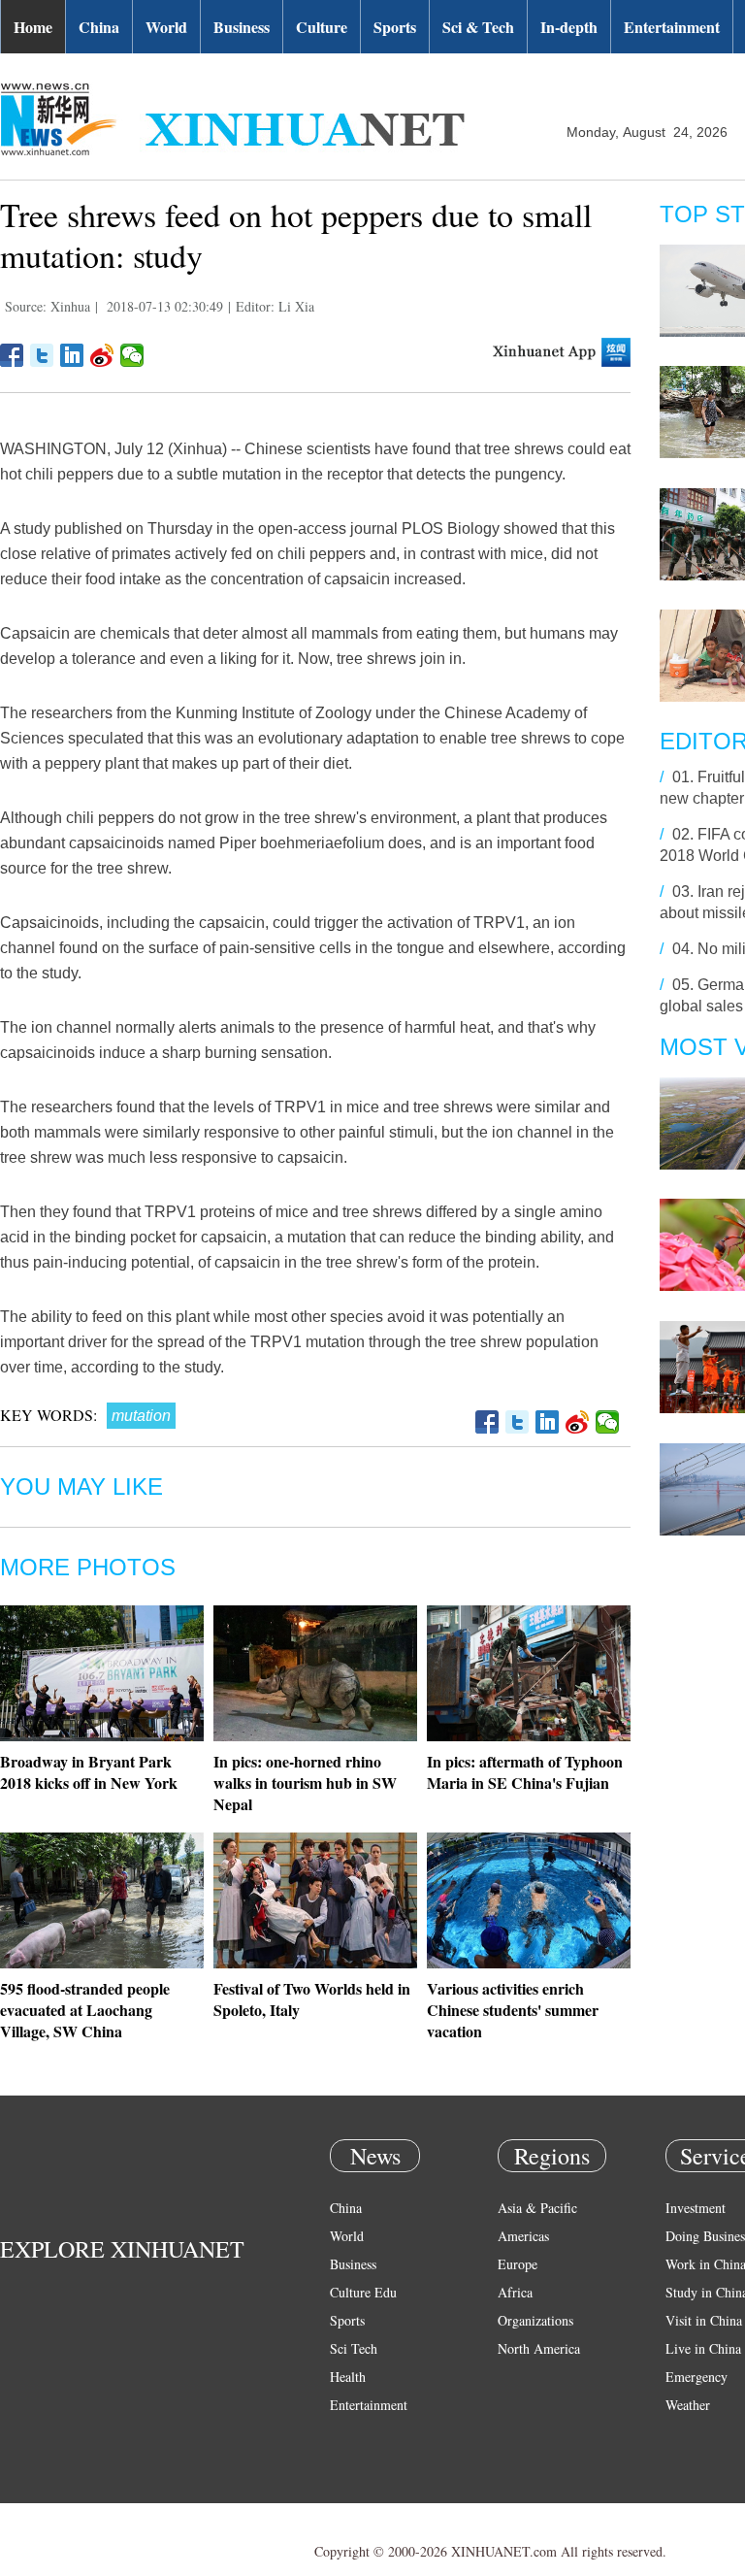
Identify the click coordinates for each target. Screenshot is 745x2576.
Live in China (703, 2348)
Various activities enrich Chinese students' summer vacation (513, 2010)
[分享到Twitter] (42, 355)
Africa (515, 2292)
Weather (688, 2405)
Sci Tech (354, 2348)
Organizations (535, 2320)
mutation (141, 1416)
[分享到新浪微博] (102, 355)
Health (348, 2377)
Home (33, 27)
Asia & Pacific (537, 2208)
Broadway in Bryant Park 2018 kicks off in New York (89, 1772)
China (99, 27)
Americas (523, 2236)
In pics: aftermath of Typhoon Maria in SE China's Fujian (525, 1772)
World (166, 27)
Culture (322, 27)
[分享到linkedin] (72, 355)
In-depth (569, 27)
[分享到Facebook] (12, 355)
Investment (696, 2208)
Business (242, 27)
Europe (518, 2264)
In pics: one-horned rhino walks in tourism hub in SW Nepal (305, 1783)
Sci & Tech (478, 27)
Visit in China (704, 2320)
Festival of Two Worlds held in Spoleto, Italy (312, 1999)
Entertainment (672, 27)
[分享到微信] (132, 355)
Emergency (696, 2377)
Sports (395, 27)
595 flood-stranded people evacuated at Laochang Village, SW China (85, 2010)
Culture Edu (363, 2292)
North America (539, 2348)
